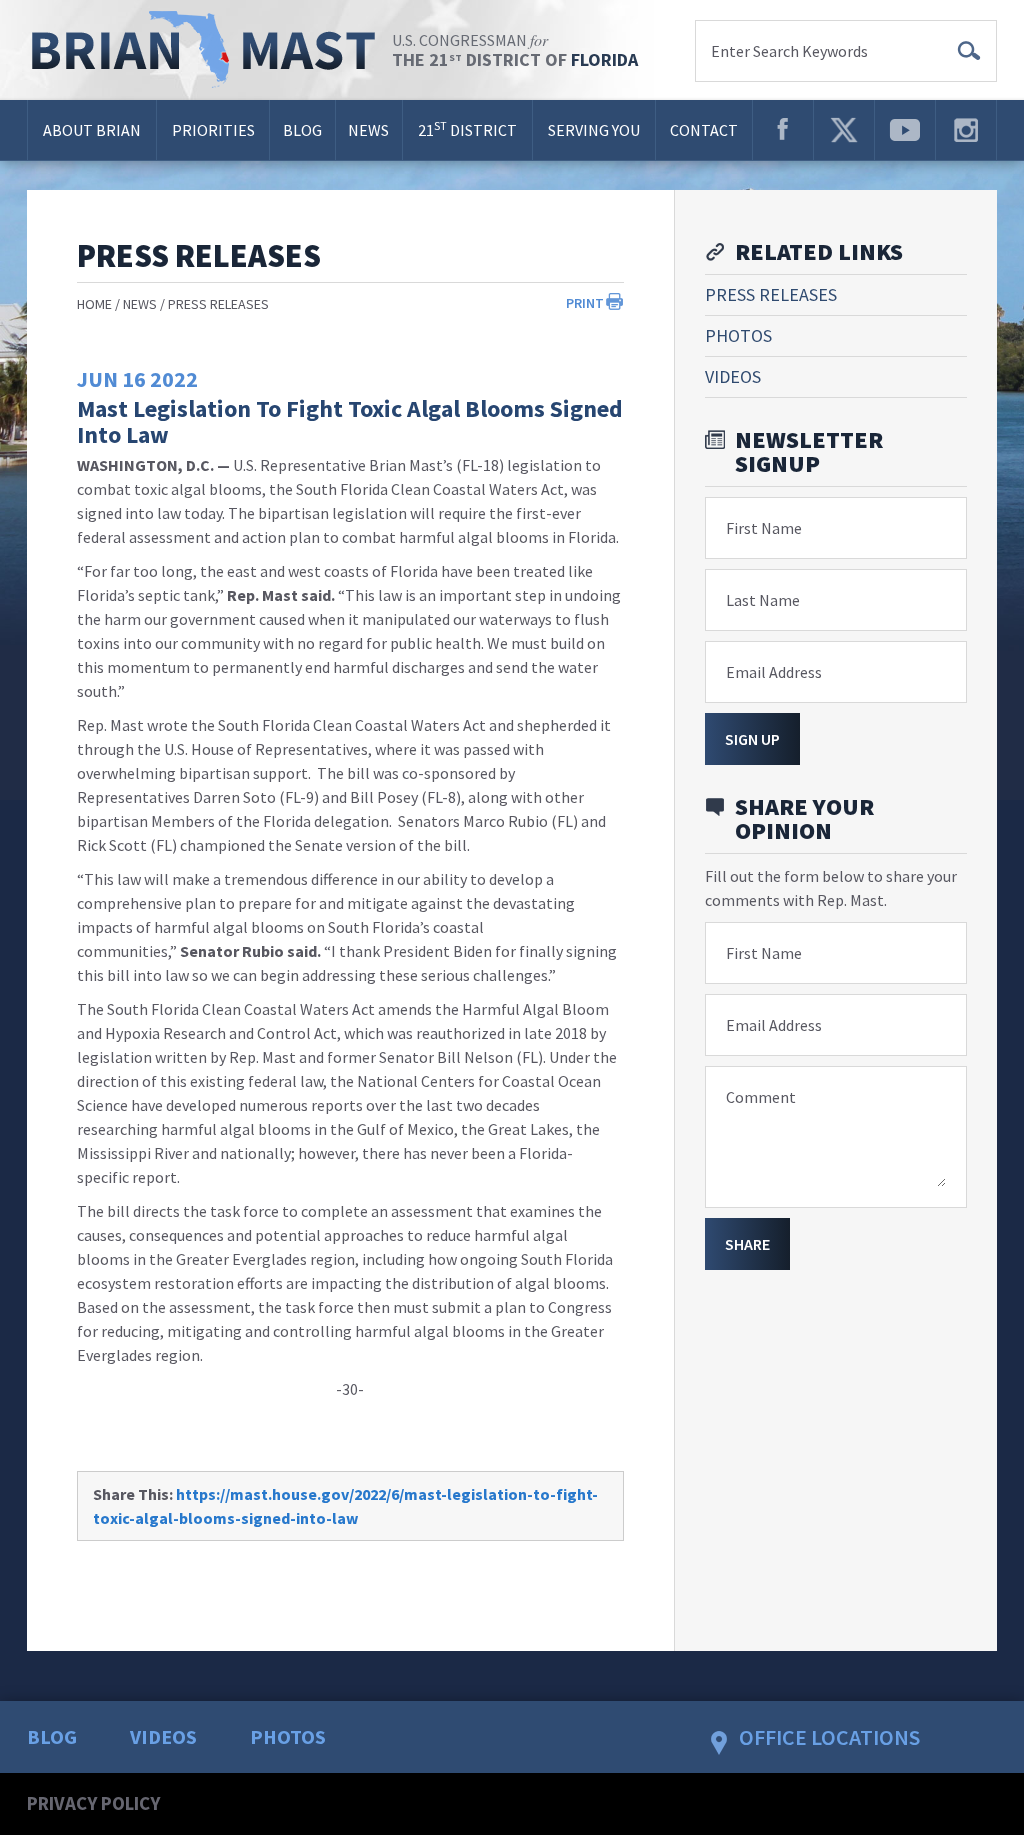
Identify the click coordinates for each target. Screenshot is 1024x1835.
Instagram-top (966, 130)
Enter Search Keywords (789, 51)
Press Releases (218, 304)
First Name (764, 528)
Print (585, 303)
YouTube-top (905, 130)
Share (747, 1244)
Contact (704, 130)
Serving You (594, 130)
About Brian (92, 130)
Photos (738, 335)
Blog (302, 130)
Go (969, 51)
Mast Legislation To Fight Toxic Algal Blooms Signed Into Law (350, 421)
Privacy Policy (93, 1803)
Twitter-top (844, 130)
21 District (467, 129)
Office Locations (829, 1737)
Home (94, 304)
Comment (761, 1097)
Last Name (763, 600)
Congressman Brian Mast (209, 50)
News (368, 130)
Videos (733, 376)
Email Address (774, 672)
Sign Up (752, 739)
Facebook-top (783, 130)
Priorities (213, 130)
